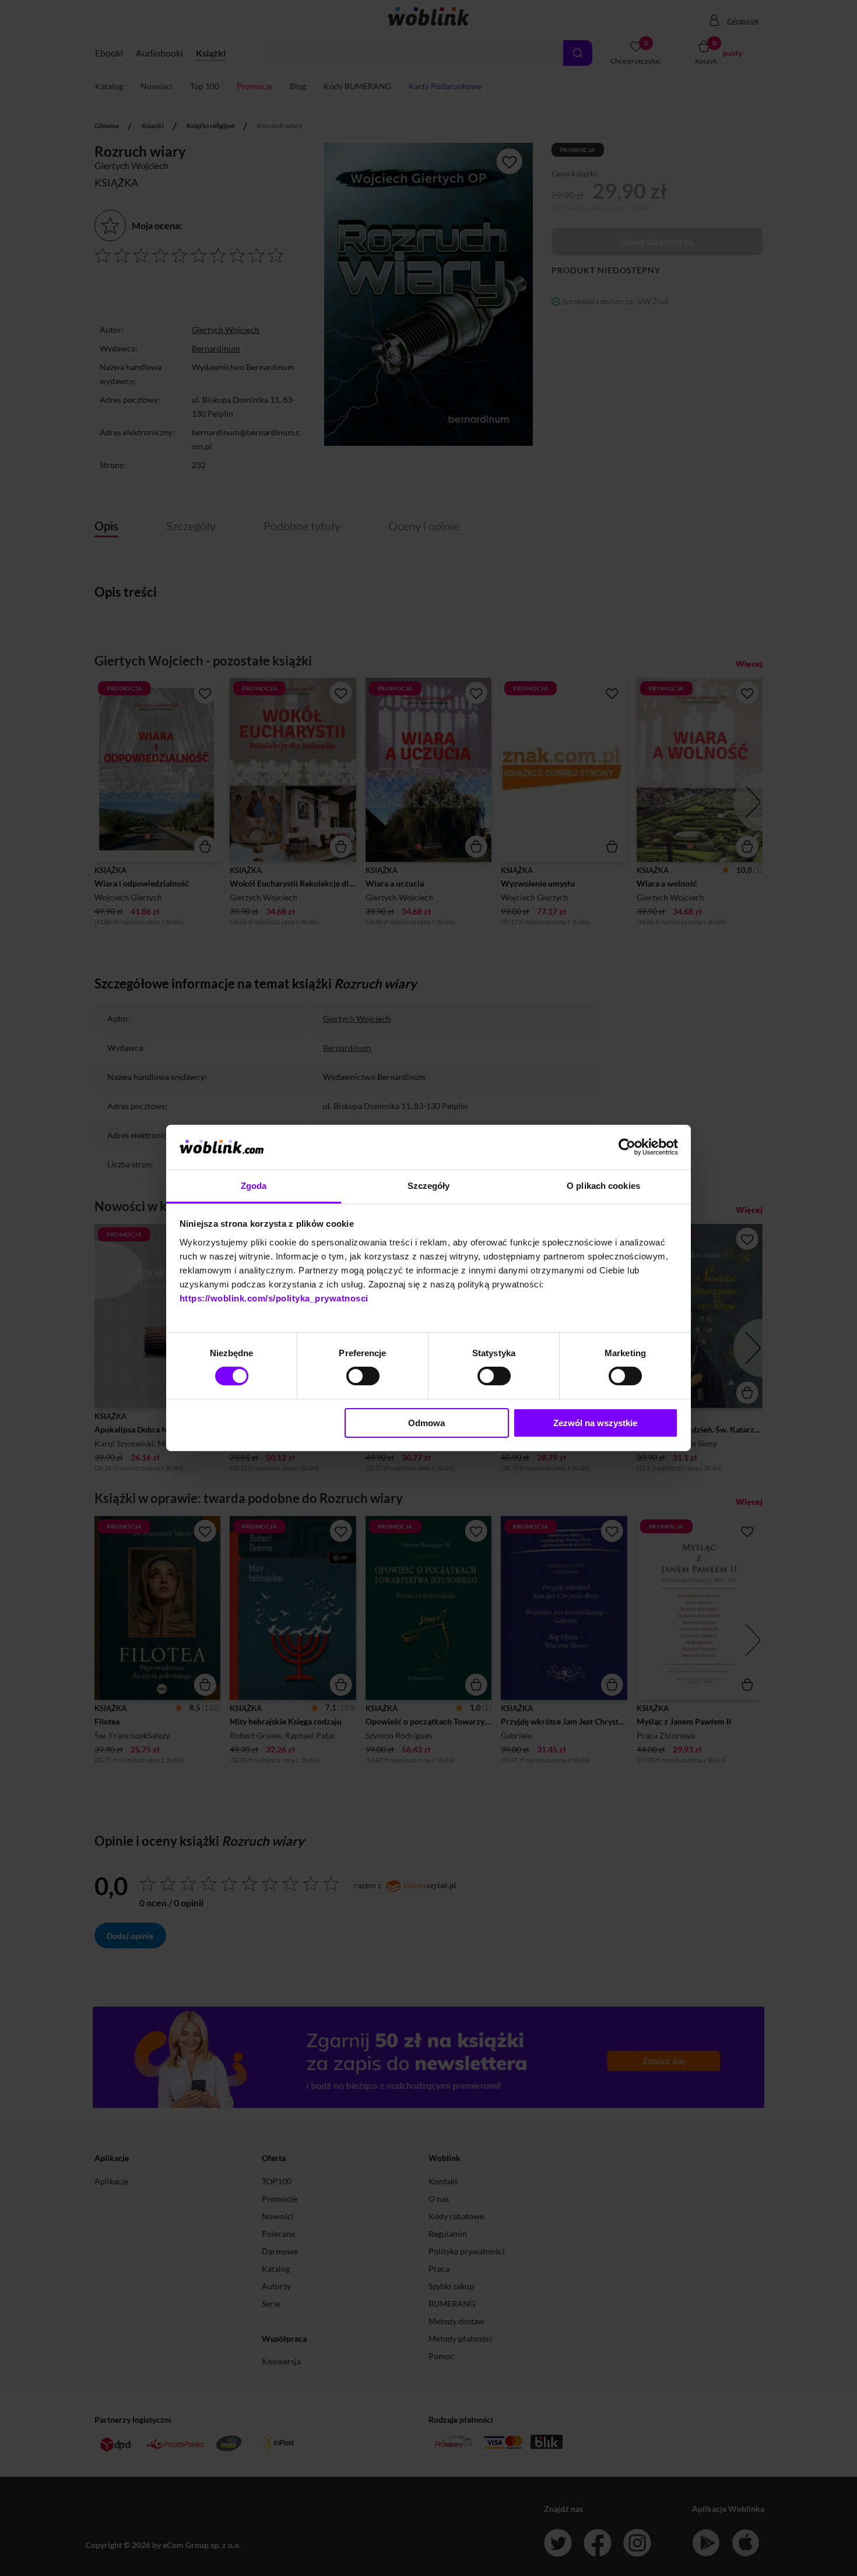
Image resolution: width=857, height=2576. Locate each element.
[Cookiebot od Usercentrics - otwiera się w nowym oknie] (627, 1147)
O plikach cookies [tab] (603, 1186)
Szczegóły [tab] (429, 1186)
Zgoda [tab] (254, 1186)
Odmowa (426, 1423)
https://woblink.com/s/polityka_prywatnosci (274, 1298)
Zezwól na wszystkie (595, 1423)
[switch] (363, 1376)
